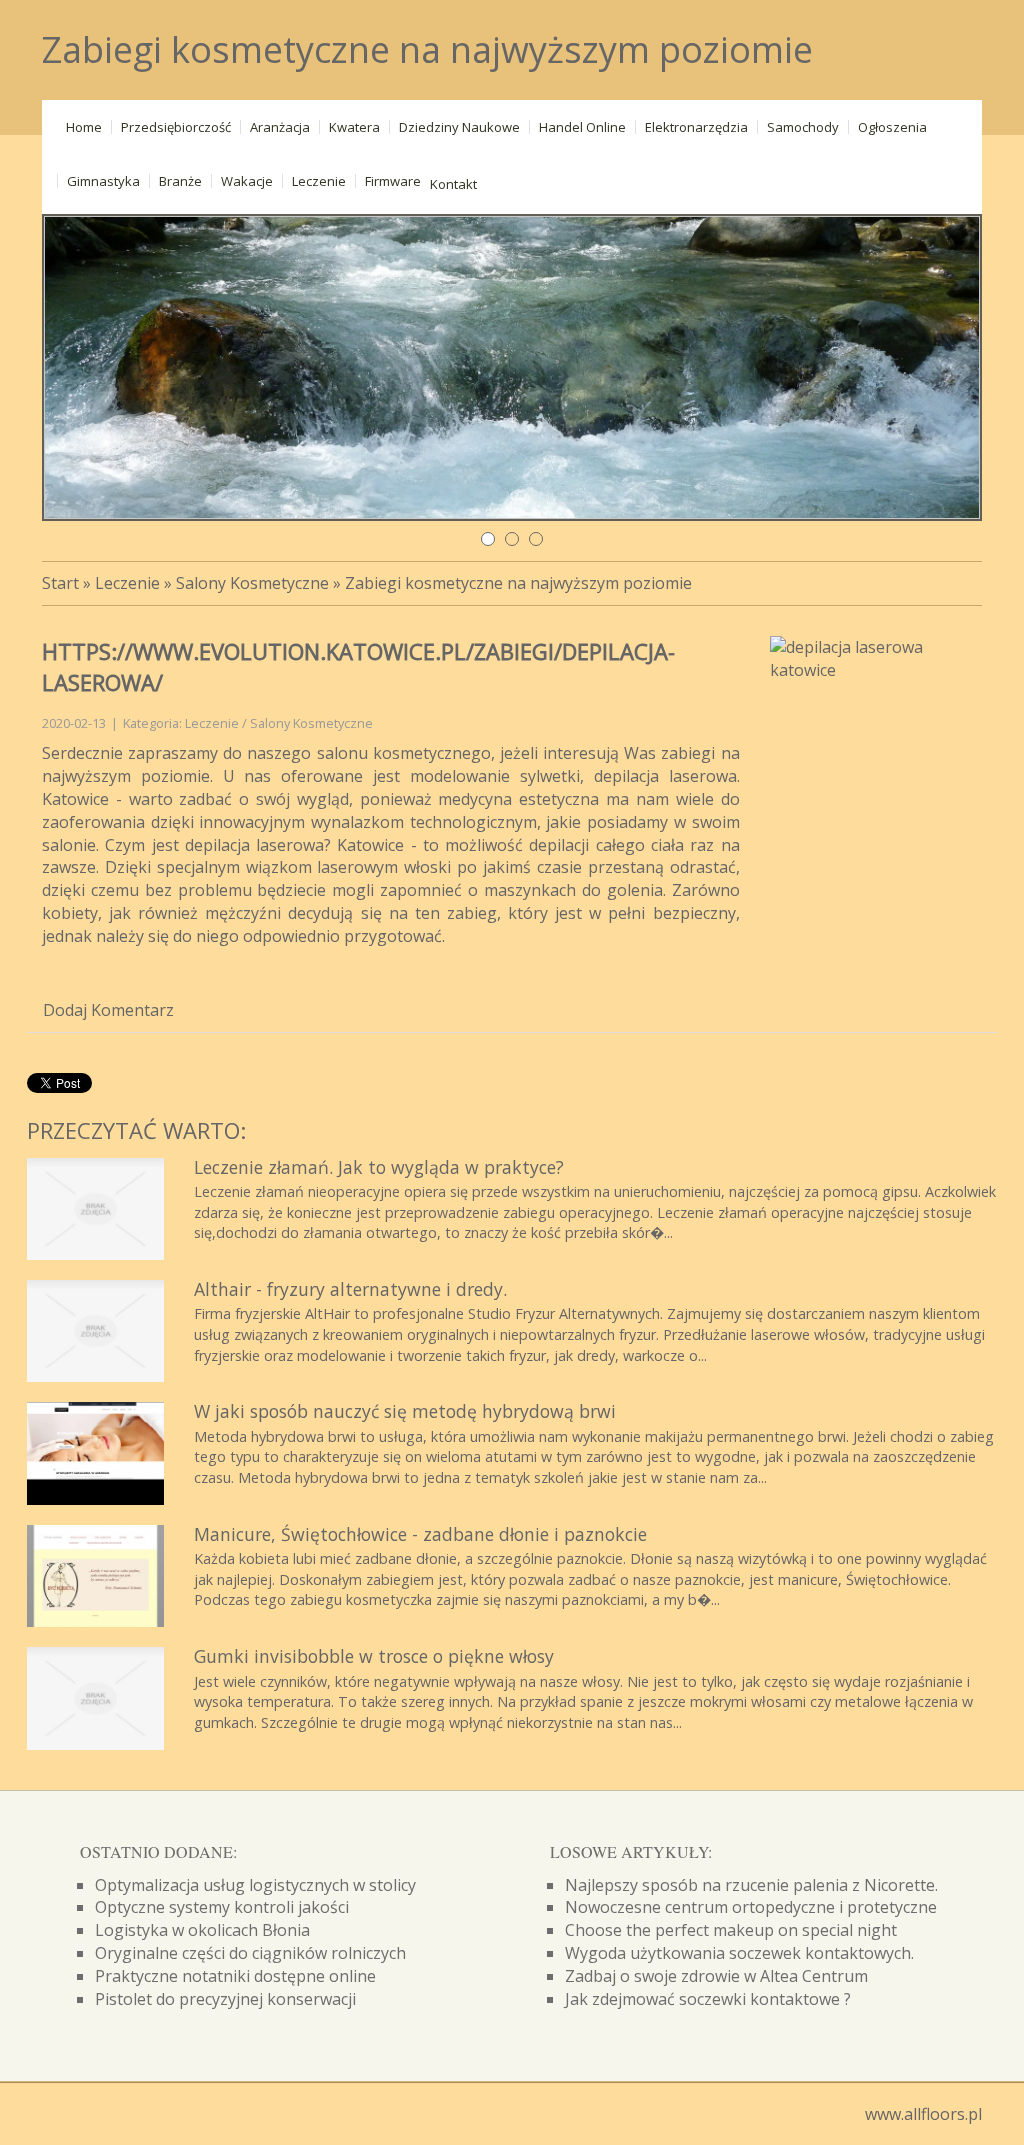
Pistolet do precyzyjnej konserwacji (225, 1999)
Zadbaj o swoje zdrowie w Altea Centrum (716, 1976)
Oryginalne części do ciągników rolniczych (250, 1953)
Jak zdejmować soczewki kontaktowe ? (708, 1999)
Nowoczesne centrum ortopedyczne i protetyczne (751, 1907)
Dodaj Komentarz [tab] (108, 1010)
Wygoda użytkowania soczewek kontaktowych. (739, 1953)
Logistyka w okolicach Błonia (202, 1930)
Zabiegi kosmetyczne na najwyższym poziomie (518, 583)
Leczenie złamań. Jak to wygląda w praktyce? (379, 1167)
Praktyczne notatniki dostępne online (235, 1976)
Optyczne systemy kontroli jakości (222, 1907)
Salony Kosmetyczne (252, 583)
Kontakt (453, 184)
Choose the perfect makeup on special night (731, 1930)
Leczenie (127, 583)
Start (60, 583)
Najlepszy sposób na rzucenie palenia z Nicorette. (751, 1885)
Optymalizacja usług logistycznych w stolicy (255, 1885)
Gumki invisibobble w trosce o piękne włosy (374, 1656)
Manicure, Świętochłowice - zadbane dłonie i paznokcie (420, 1534)
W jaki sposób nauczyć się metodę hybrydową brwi (405, 1411)
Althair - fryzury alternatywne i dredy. (350, 1289)
